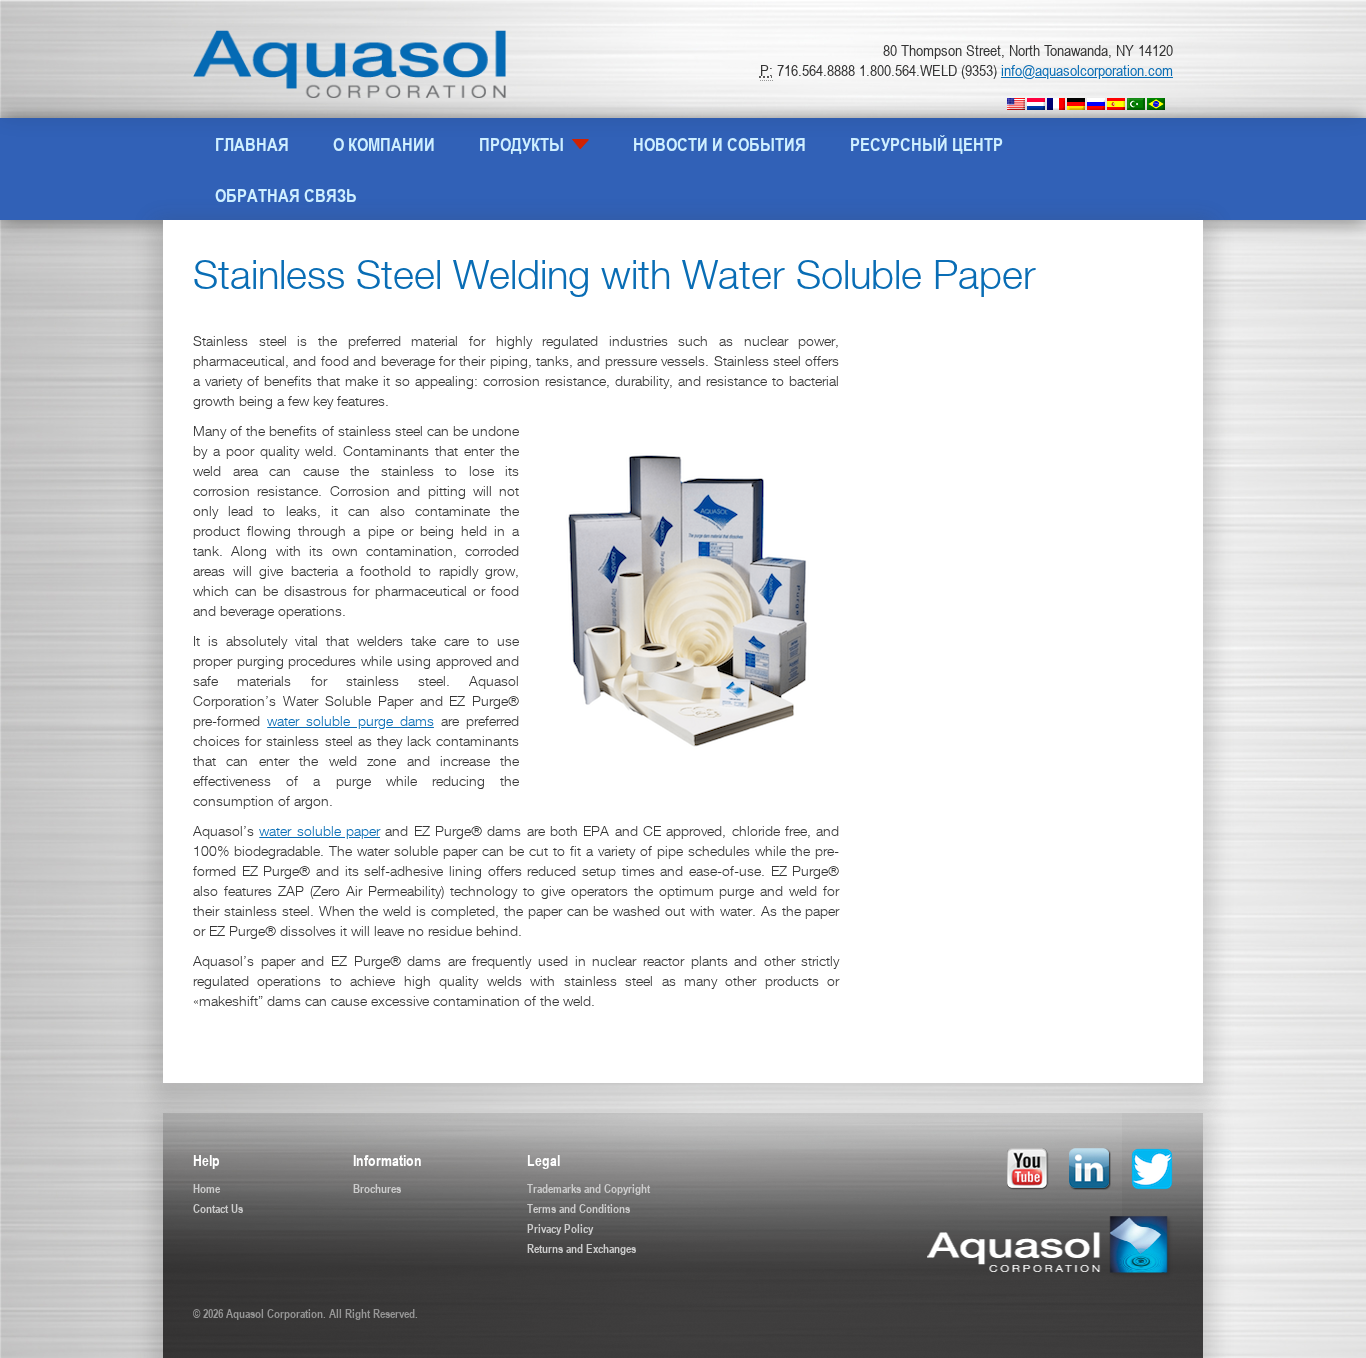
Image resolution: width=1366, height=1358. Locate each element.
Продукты (523, 144)
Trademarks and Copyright (588, 1188)
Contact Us (218, 1208)
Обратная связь (286, 195)
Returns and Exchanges (581, 1248)
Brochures (377, 1188)
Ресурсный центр (926, 144)
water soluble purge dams (350, 723)
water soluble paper (319, 833)
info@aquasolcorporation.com (1087, 70)
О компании (384, 144)
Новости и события (719, 144)
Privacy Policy (560, 1228)
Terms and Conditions (578, 1208)
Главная (252, 144)
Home (206, 1188)
